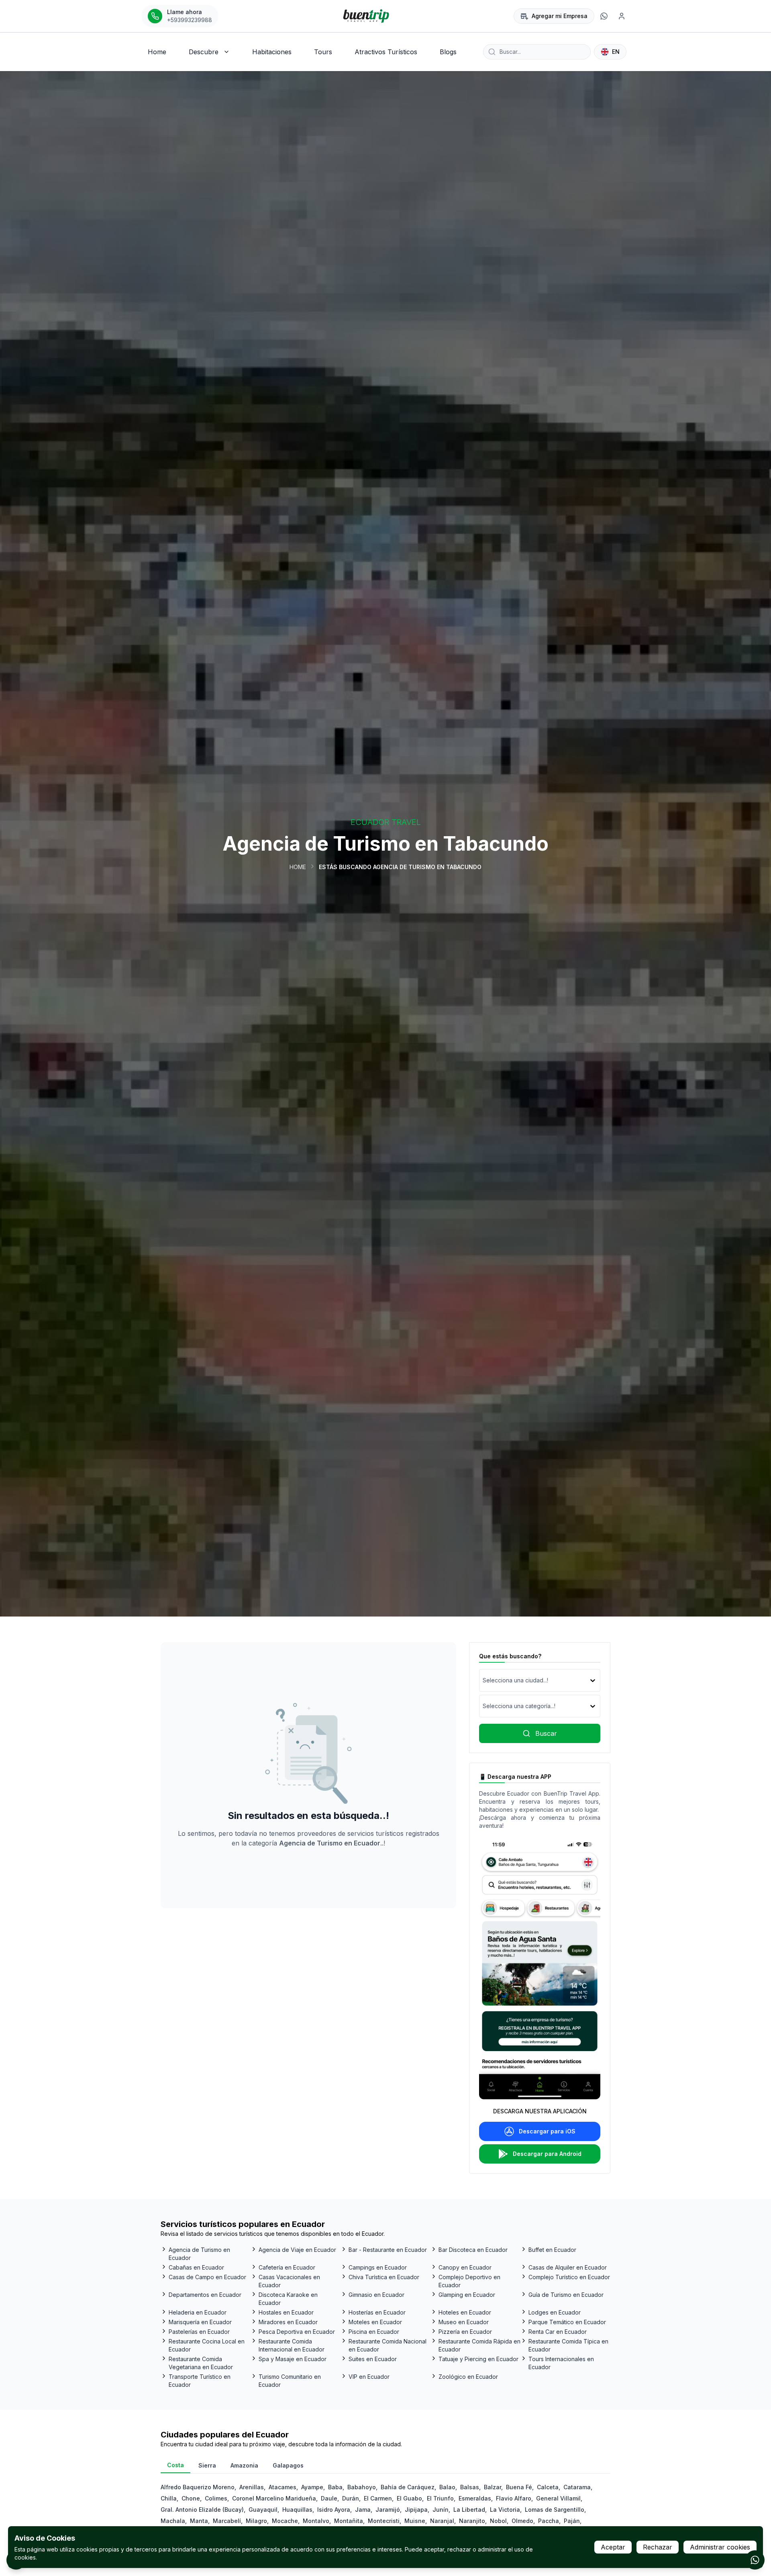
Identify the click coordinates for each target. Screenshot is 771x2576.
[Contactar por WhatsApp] (755, 2560)
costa (175, 2465)
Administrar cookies (720, 2547)
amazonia (244, 2465)
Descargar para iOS (547, 2131)
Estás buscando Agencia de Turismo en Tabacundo (400, 867)
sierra (207, 2465)
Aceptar (613, 2547)
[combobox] (483, 1680)
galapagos (288, 2465)
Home (298, 867)
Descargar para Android (547, 2154)
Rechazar (658, 2547)
